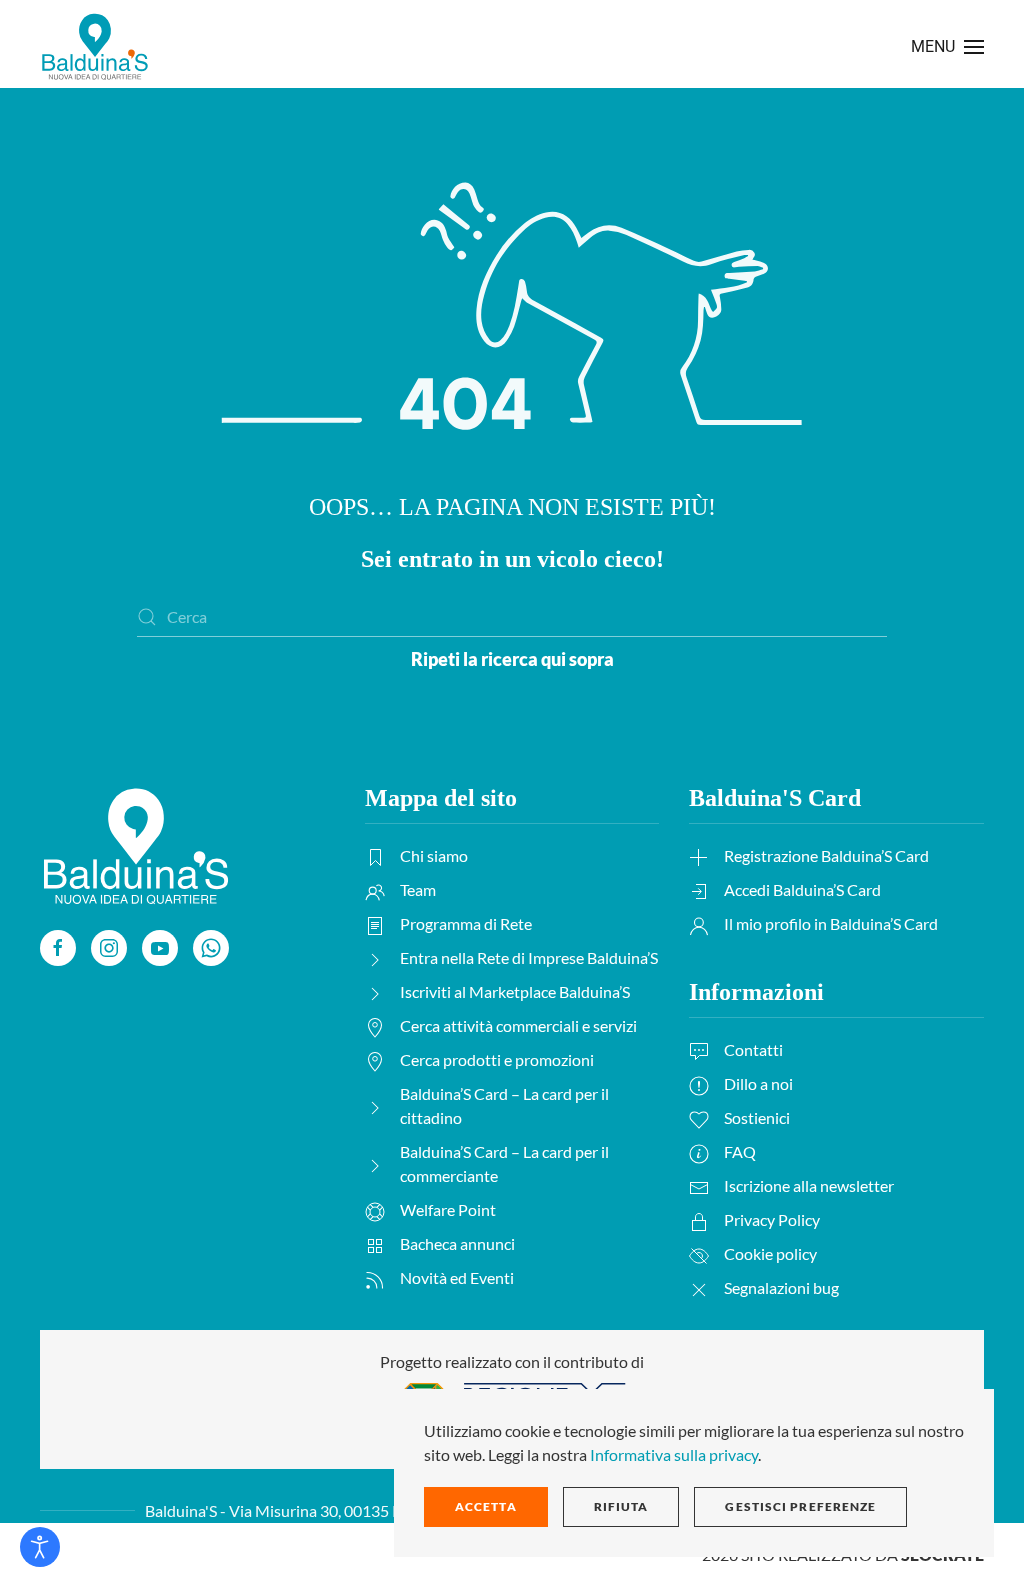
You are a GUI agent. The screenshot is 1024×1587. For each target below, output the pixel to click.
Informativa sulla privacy (674, 1454)
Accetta (486, 1506)
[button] (947, 46)
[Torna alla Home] (95, 46)
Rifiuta (621, 1506)
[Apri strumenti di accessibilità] (40, 1547)
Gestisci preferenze (800, 1506)
